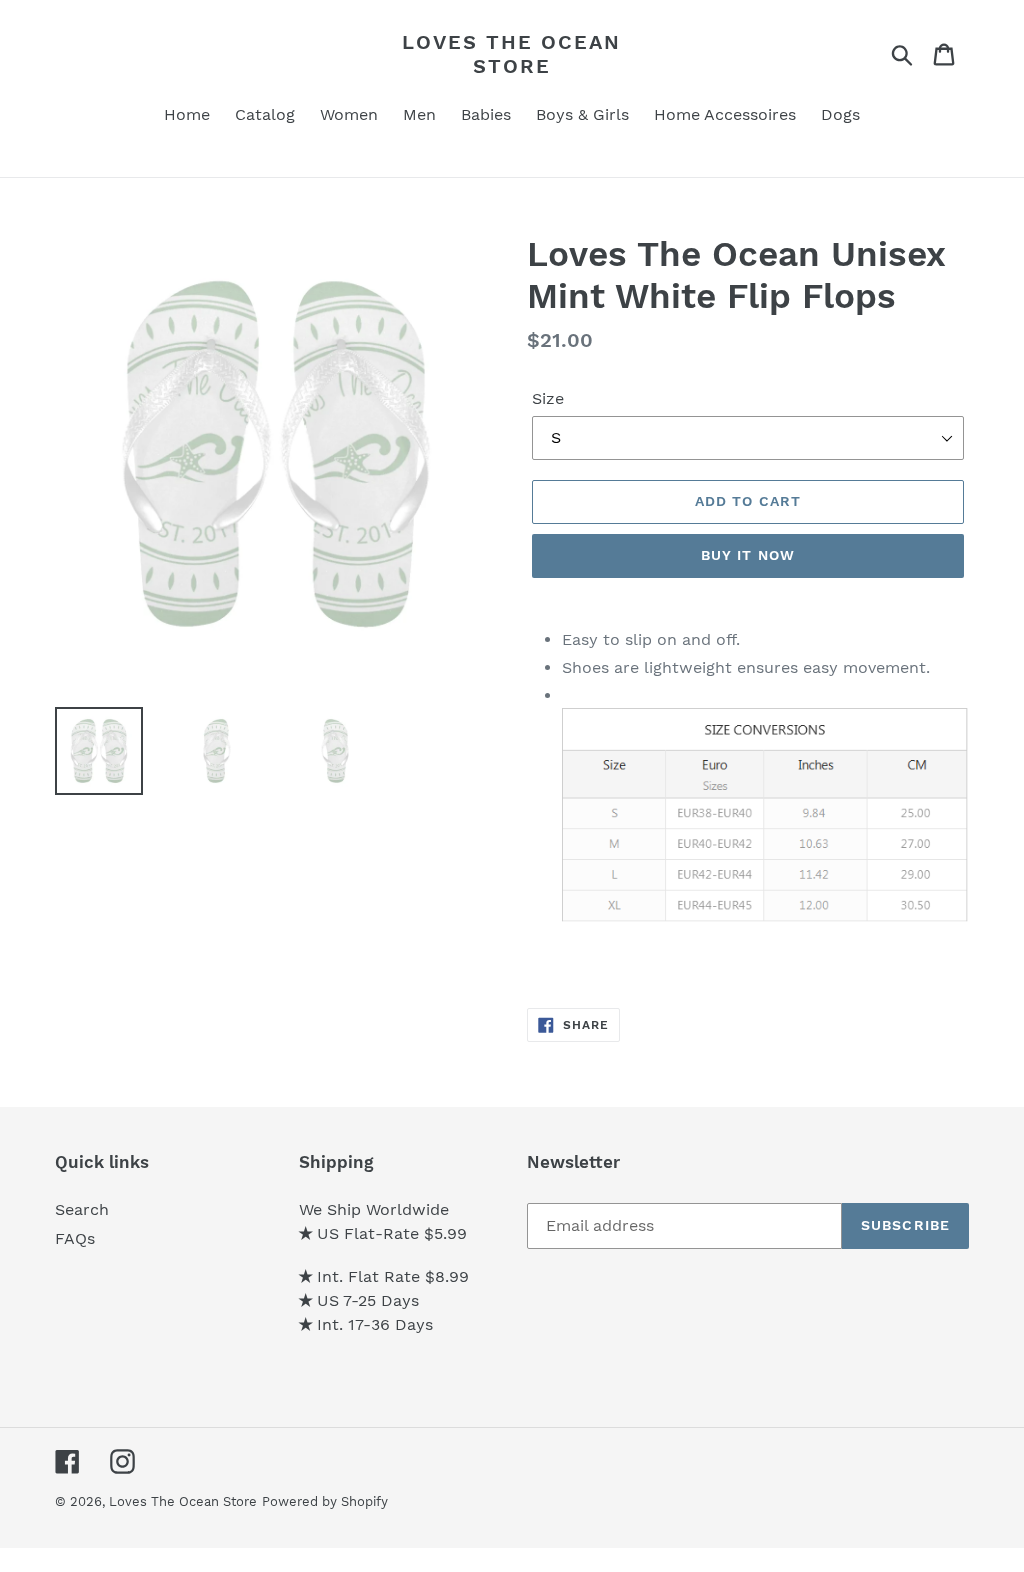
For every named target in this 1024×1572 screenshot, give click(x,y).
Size (548, 398)
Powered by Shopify (325, 1501)
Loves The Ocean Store (511, 54)
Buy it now (748, 555)
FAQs (75, 1238)
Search (82, 1209)
